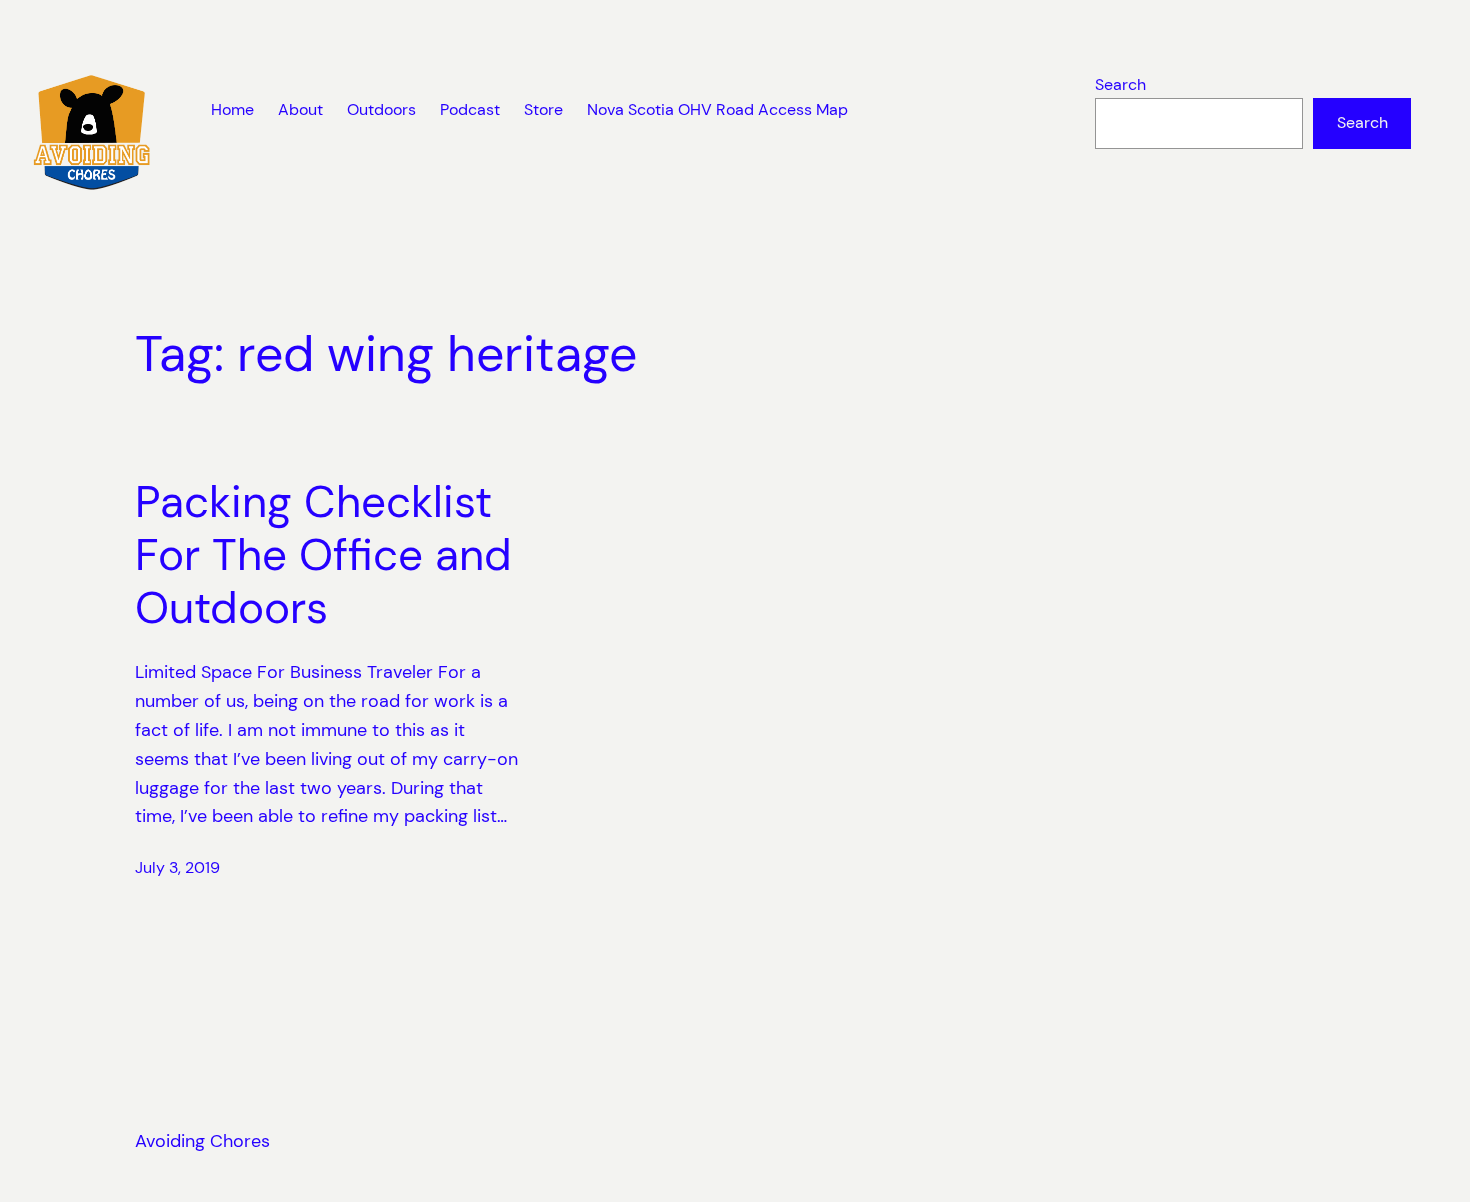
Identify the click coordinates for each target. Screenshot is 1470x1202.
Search (1120, 84)
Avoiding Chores (202, 1141)
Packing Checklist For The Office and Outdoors (323, 555)
